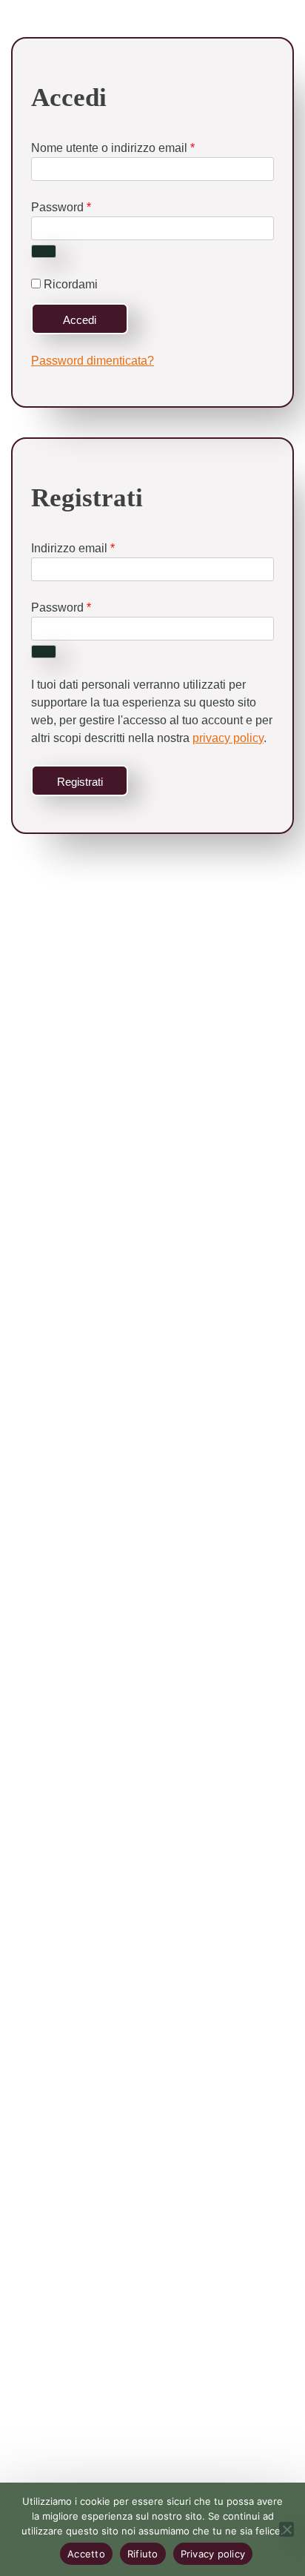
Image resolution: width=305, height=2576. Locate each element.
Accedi (80, 320)
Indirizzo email (73, 548)
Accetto (86, 2554)
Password (61, 207)
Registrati (80, 782)
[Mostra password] (44, 251)
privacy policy (228, 738)
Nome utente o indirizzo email (113, 148)
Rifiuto (143, 2554)
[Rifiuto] (286, 2529)
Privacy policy (213, 2554)
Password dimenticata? (93, 361)
